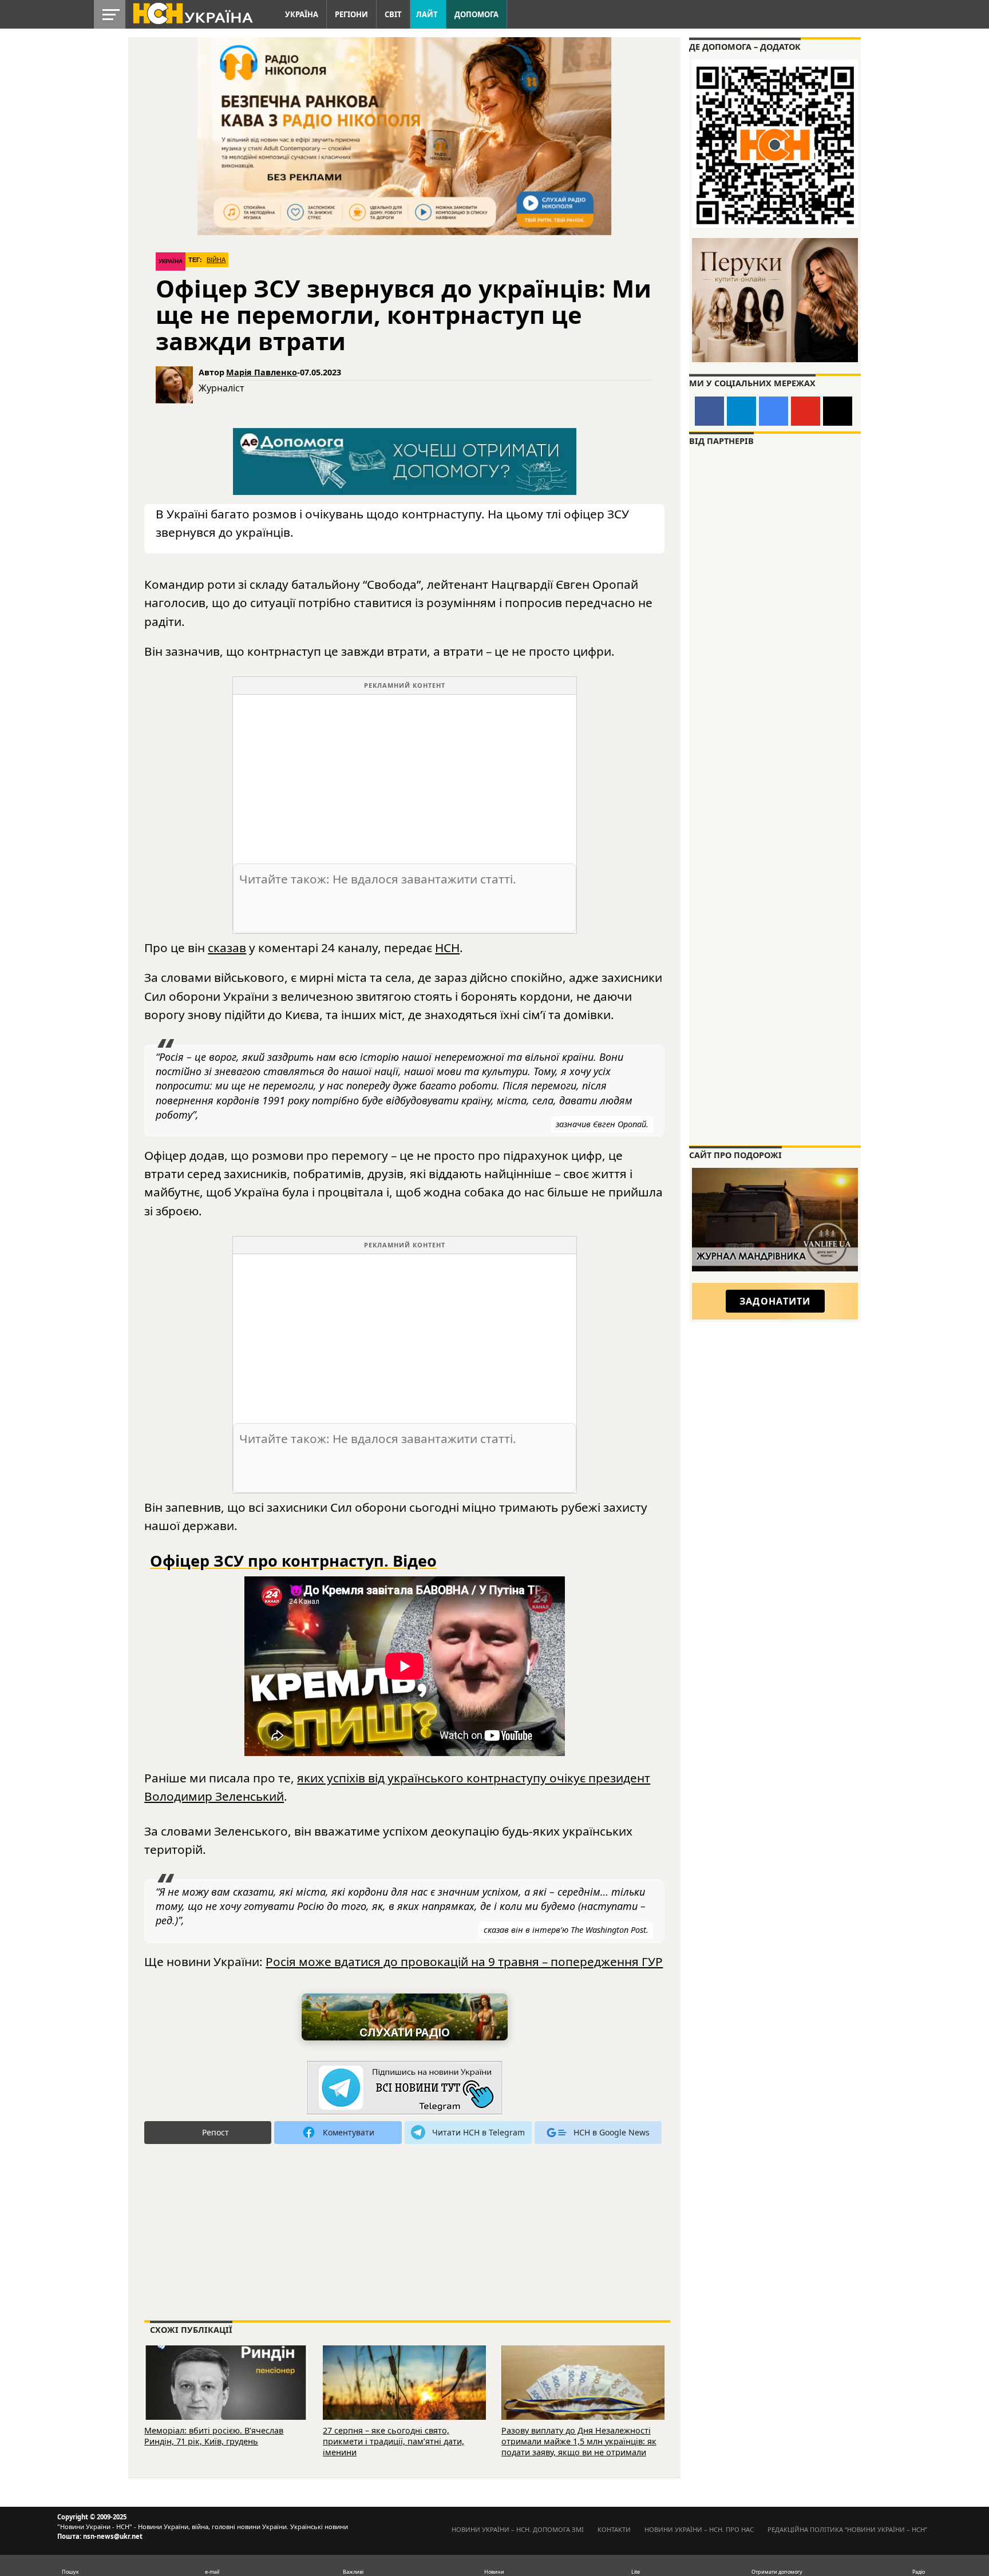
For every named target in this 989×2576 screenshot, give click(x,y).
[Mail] (838, 411)
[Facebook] (709, 411)
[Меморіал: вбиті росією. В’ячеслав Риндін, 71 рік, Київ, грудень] (226, 2398)
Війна (216, 260)
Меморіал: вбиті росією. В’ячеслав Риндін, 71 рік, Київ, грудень (214, 2436)
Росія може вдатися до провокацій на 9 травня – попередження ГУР (464, 1961)
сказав (227, 948)
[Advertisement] (405, 775)
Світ (393, 14)
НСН (447, 948)
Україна (302, 14)
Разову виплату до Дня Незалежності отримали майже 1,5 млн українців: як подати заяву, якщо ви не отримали (579, 2441)
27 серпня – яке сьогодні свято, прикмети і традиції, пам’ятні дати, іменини (393, 2441)
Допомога (476, 14)
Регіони (351, 14)
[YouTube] (806, 411)
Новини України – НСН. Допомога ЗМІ (518, 2529)
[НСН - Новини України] (405, 2088)
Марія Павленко (262, 372)
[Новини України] (192, 13)
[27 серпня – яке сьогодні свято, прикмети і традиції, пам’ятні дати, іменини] (404, 2398)
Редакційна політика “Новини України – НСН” (847, 2529)
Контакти (614, 2529)
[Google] (774, 411)
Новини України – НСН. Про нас (699, 2529)
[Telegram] (741, 411)
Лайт (427, 14)
